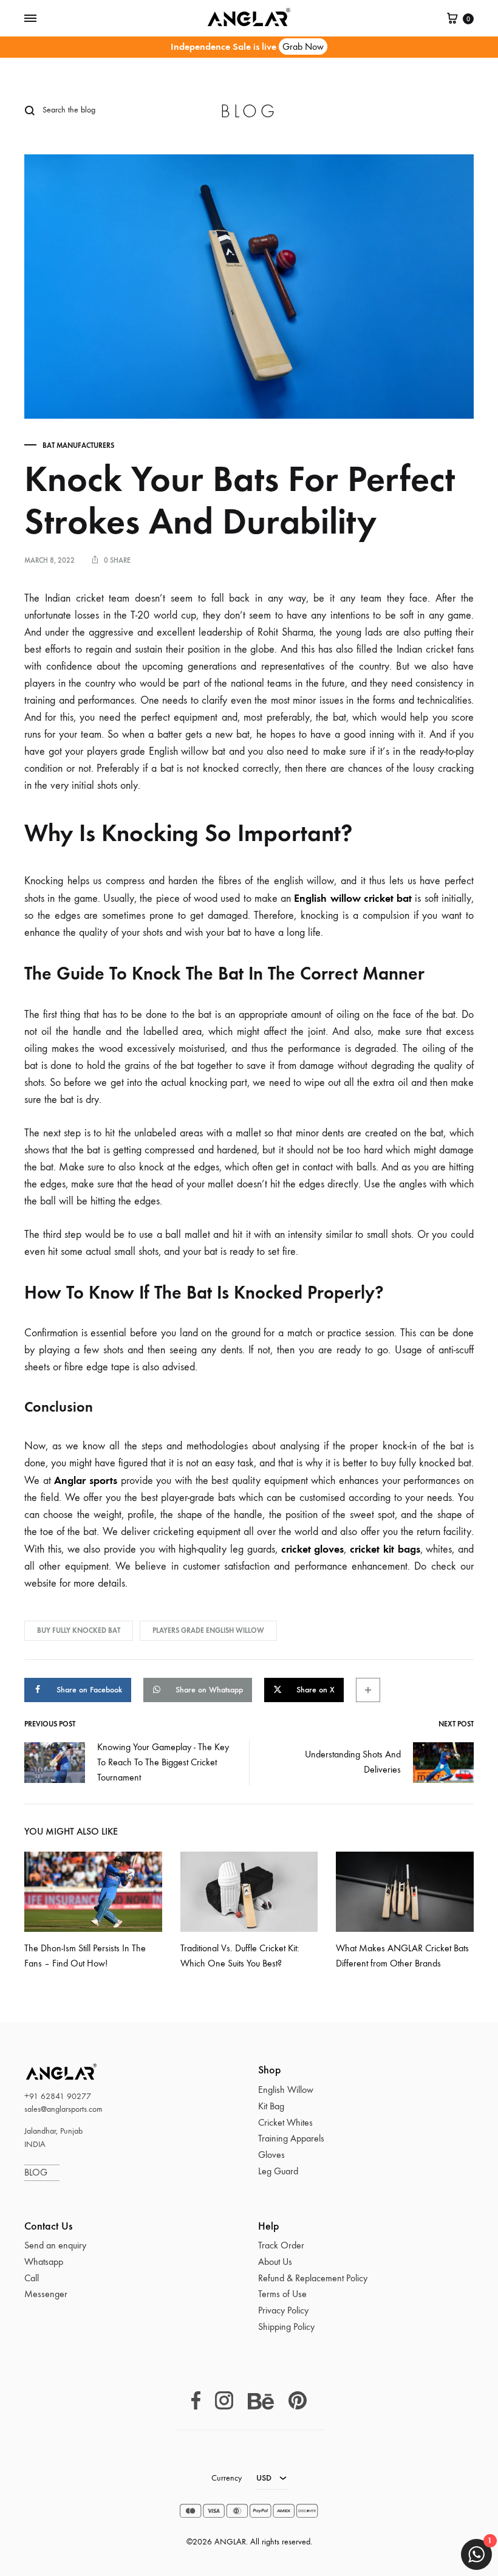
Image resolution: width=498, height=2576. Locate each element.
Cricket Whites (285, 2122)
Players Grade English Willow (208, 1630)
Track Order (281, 2245)
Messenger (46, 2294)
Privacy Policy (283, 2310)
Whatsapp (44, 2262)
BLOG (42, 2172)
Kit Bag (271, 2106)
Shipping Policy (286, 2327)
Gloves (271, 2155)
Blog (249, 112)
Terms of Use (282, 2294)
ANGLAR (46, 2071)
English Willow (286, 2090)
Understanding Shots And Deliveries (353, 1762)
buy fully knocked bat (79, 1630)
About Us (275, 2262)
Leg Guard (278, 2171)
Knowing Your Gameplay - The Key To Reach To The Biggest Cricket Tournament (163, 1762)
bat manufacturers (78, 445)
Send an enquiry (55, 2245)
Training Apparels (291, 2138)
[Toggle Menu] (30, 19)
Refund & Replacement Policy (313, 2278)
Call (32, 2278)
